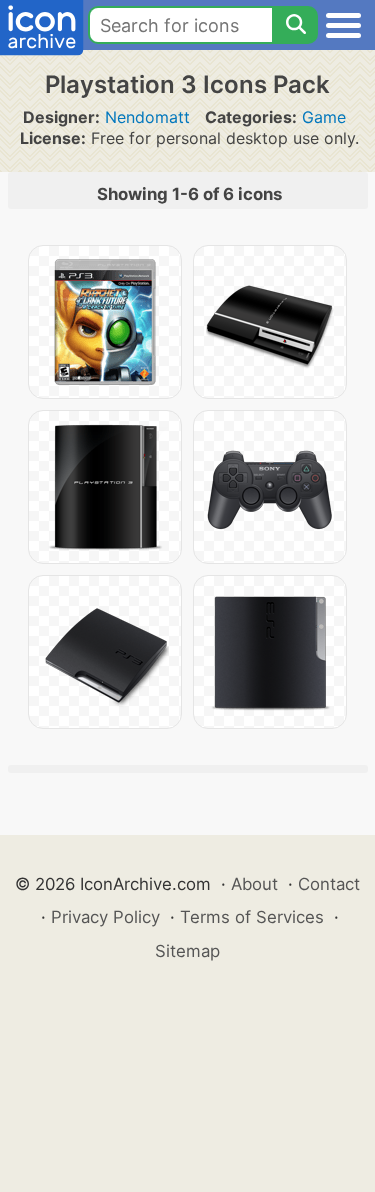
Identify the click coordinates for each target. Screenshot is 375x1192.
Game (324, 117)
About (254, 884)
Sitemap (187, 951)
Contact (329, 884)
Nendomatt (147, 117)
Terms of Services (252, 917)
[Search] (295, 25)
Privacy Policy (105, 917)
